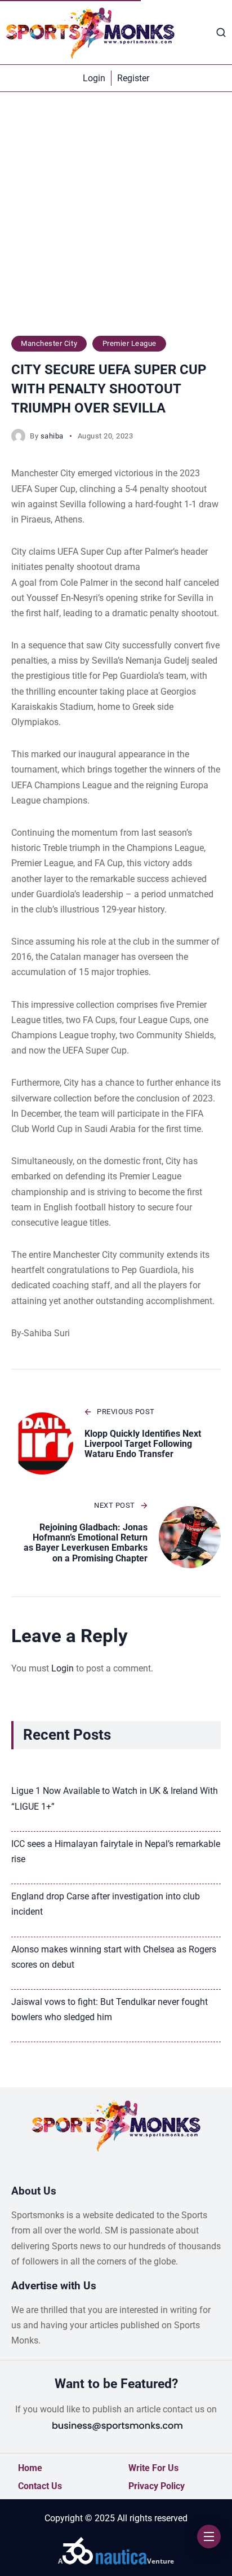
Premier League (130, 343)
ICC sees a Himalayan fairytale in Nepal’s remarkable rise (116, 1851)
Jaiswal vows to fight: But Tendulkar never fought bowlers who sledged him (110, 2009)
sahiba (52, 436)
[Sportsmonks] (90, 32)
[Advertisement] (116, 220)
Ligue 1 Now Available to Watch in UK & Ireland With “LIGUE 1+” (115, 1798)
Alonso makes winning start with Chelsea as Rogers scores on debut (114, 1957)
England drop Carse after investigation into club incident (106, 1904)
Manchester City (49, 343)
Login (63, 1668)
